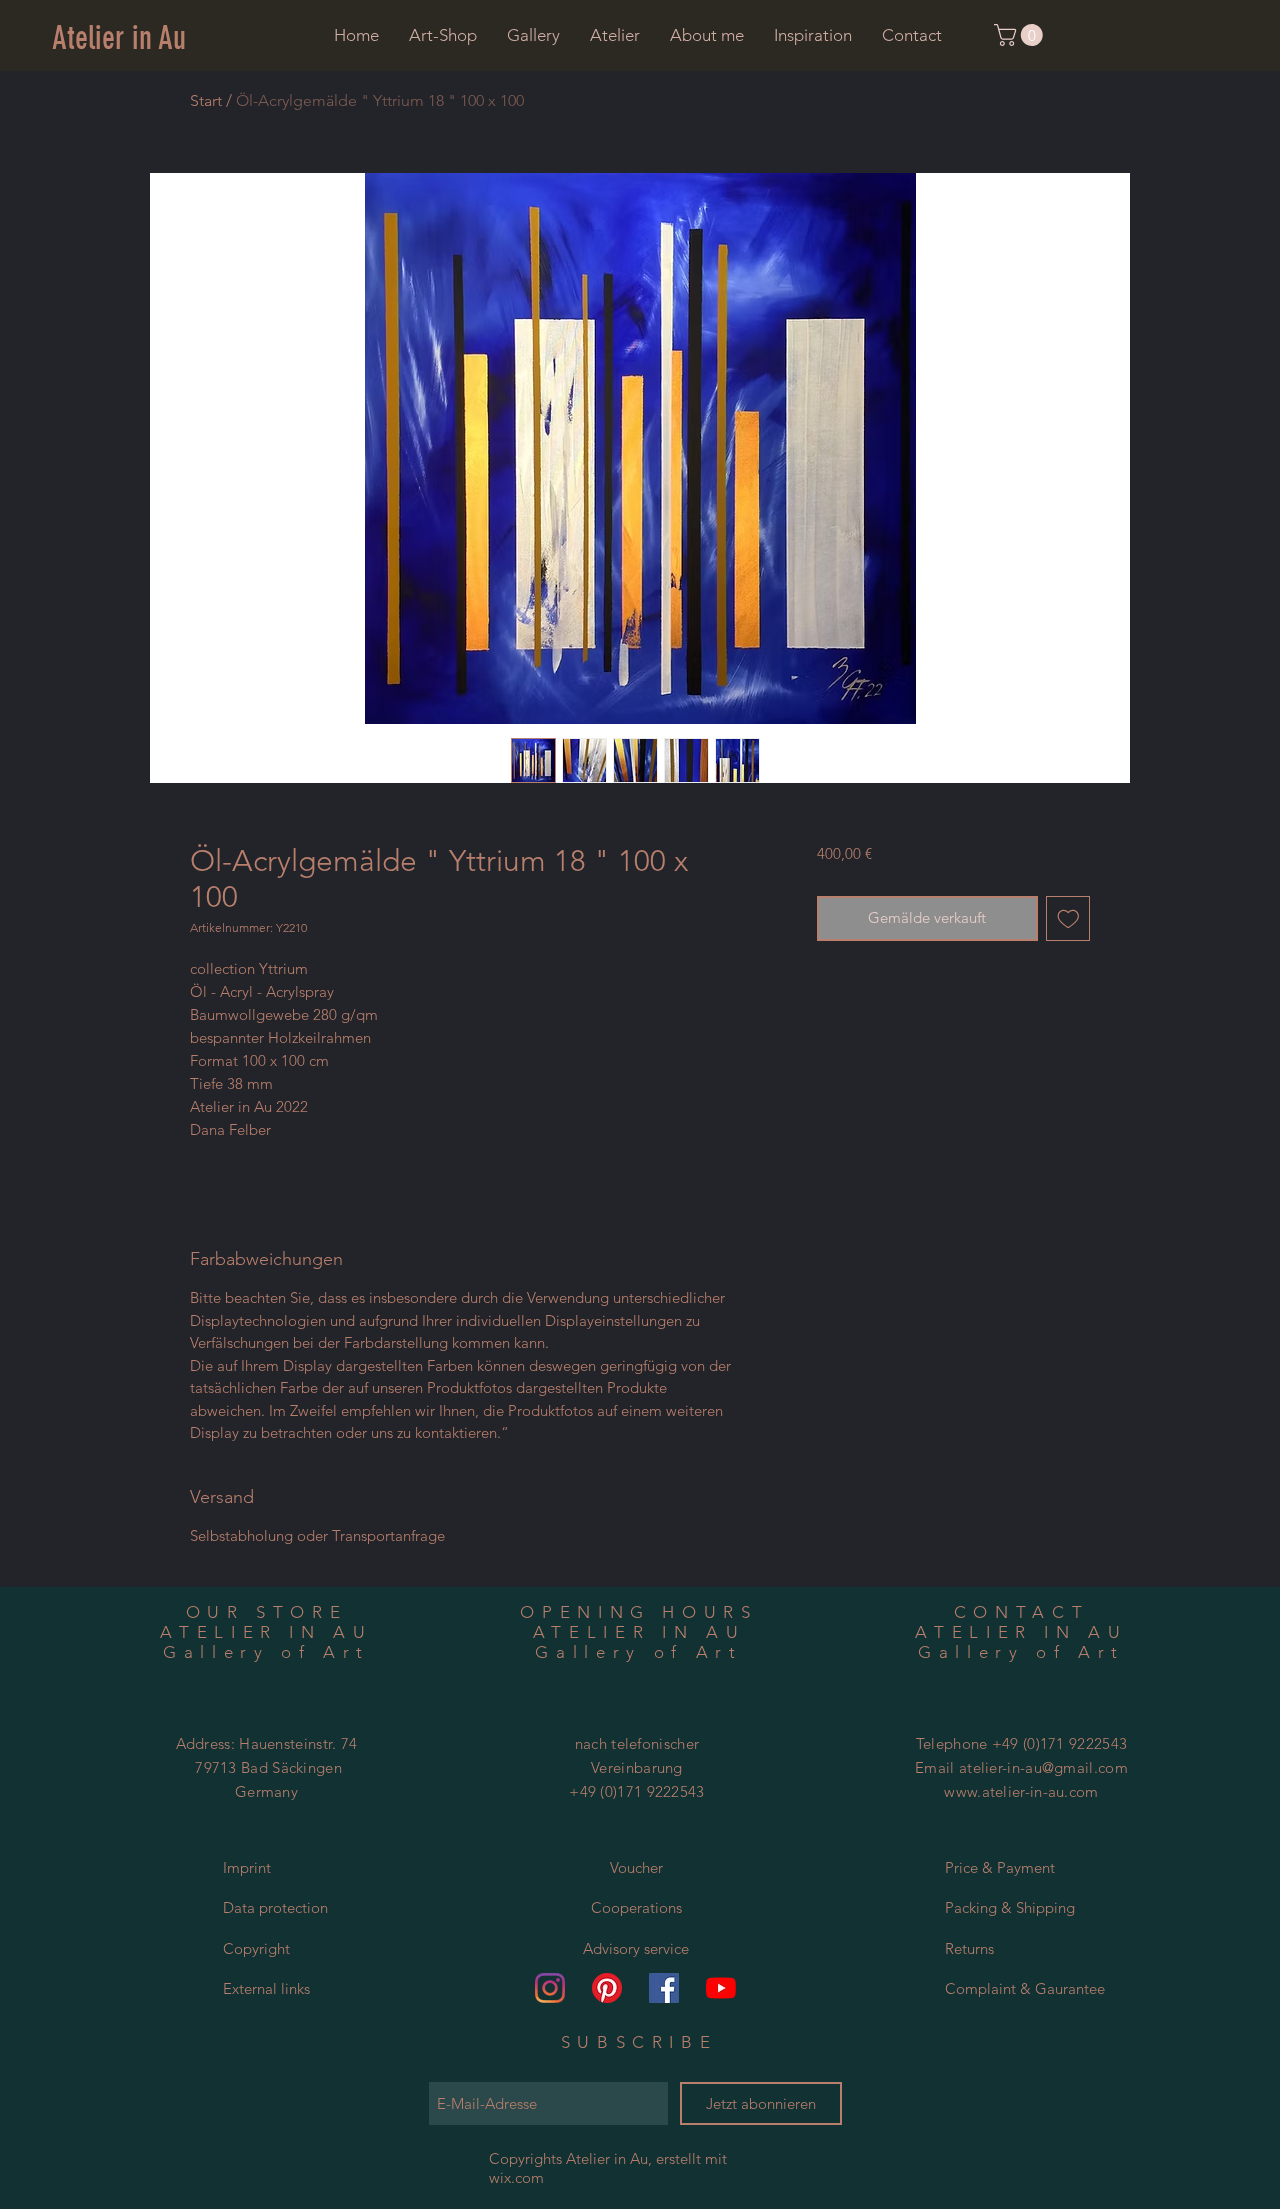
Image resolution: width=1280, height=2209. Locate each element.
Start (206, 100)
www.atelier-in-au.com (1021, 1791)
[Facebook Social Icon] (664, 1988)
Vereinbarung (637, 1767)
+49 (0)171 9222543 (636, 1791)
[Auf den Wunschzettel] (1068, 918)
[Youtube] (721, 1988)
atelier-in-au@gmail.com (1043, 1767)
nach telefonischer (637, 1743)
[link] (1021, 35)
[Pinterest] (607, 1988)
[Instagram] (550, 1988)
